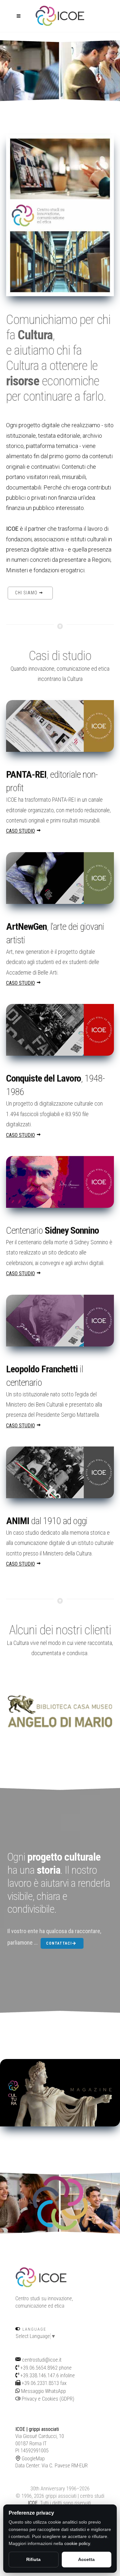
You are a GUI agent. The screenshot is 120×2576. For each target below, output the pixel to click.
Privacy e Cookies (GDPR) (47, 2399)
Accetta (86, 2559)
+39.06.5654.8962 (39, 2368)
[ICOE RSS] (17, 2406)
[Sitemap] (16, 2406)
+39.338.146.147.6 (40, 2375)
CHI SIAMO (27, 593)
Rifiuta (33, 2559)
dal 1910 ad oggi (47, 1521)
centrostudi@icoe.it (42, 2360)
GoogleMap (33, 2459)
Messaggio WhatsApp (43, 2391)
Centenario (52, 1230)
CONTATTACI (59, 1943)
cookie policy (77, 2543)
